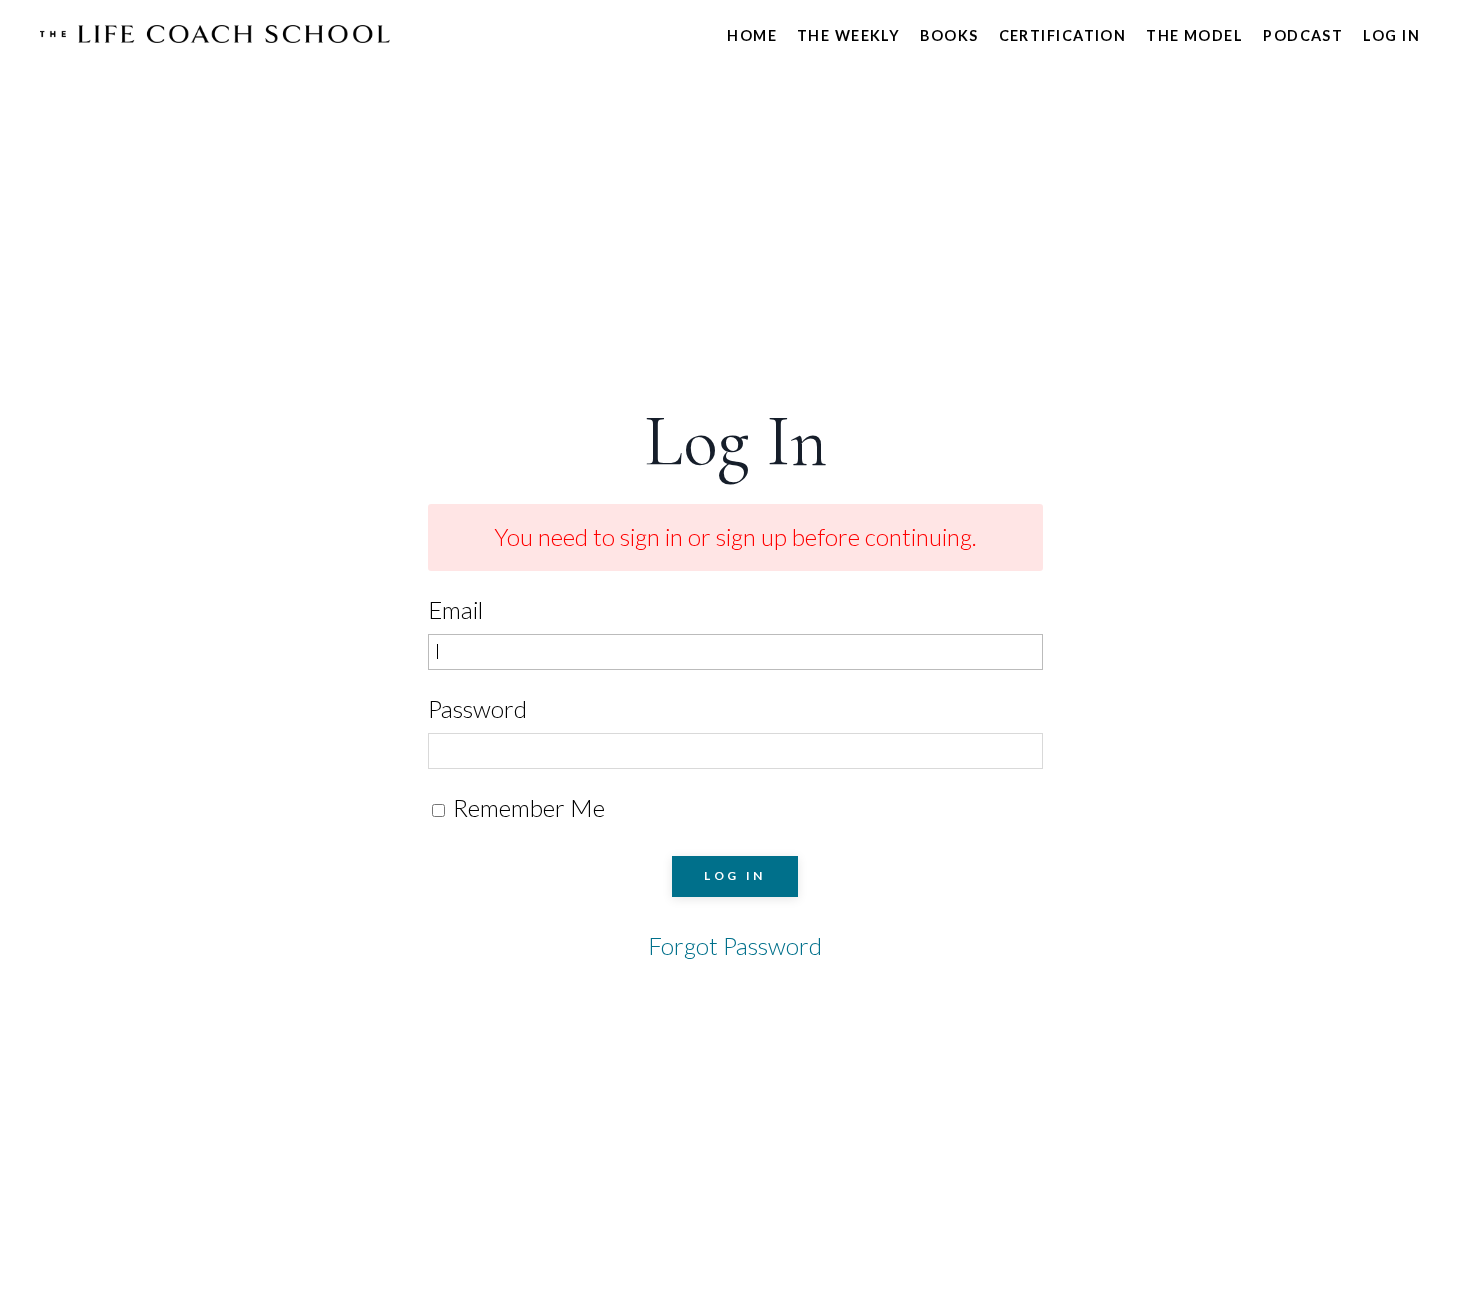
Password (477, 708)
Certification (1063, 35)
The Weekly (848, 35)
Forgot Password (735, 945)
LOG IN (735, 875)
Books (949, 35)
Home (752, 35)
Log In (1391, 35)
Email (455, 609)
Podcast (1303, 35)
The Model (1194, 35)
